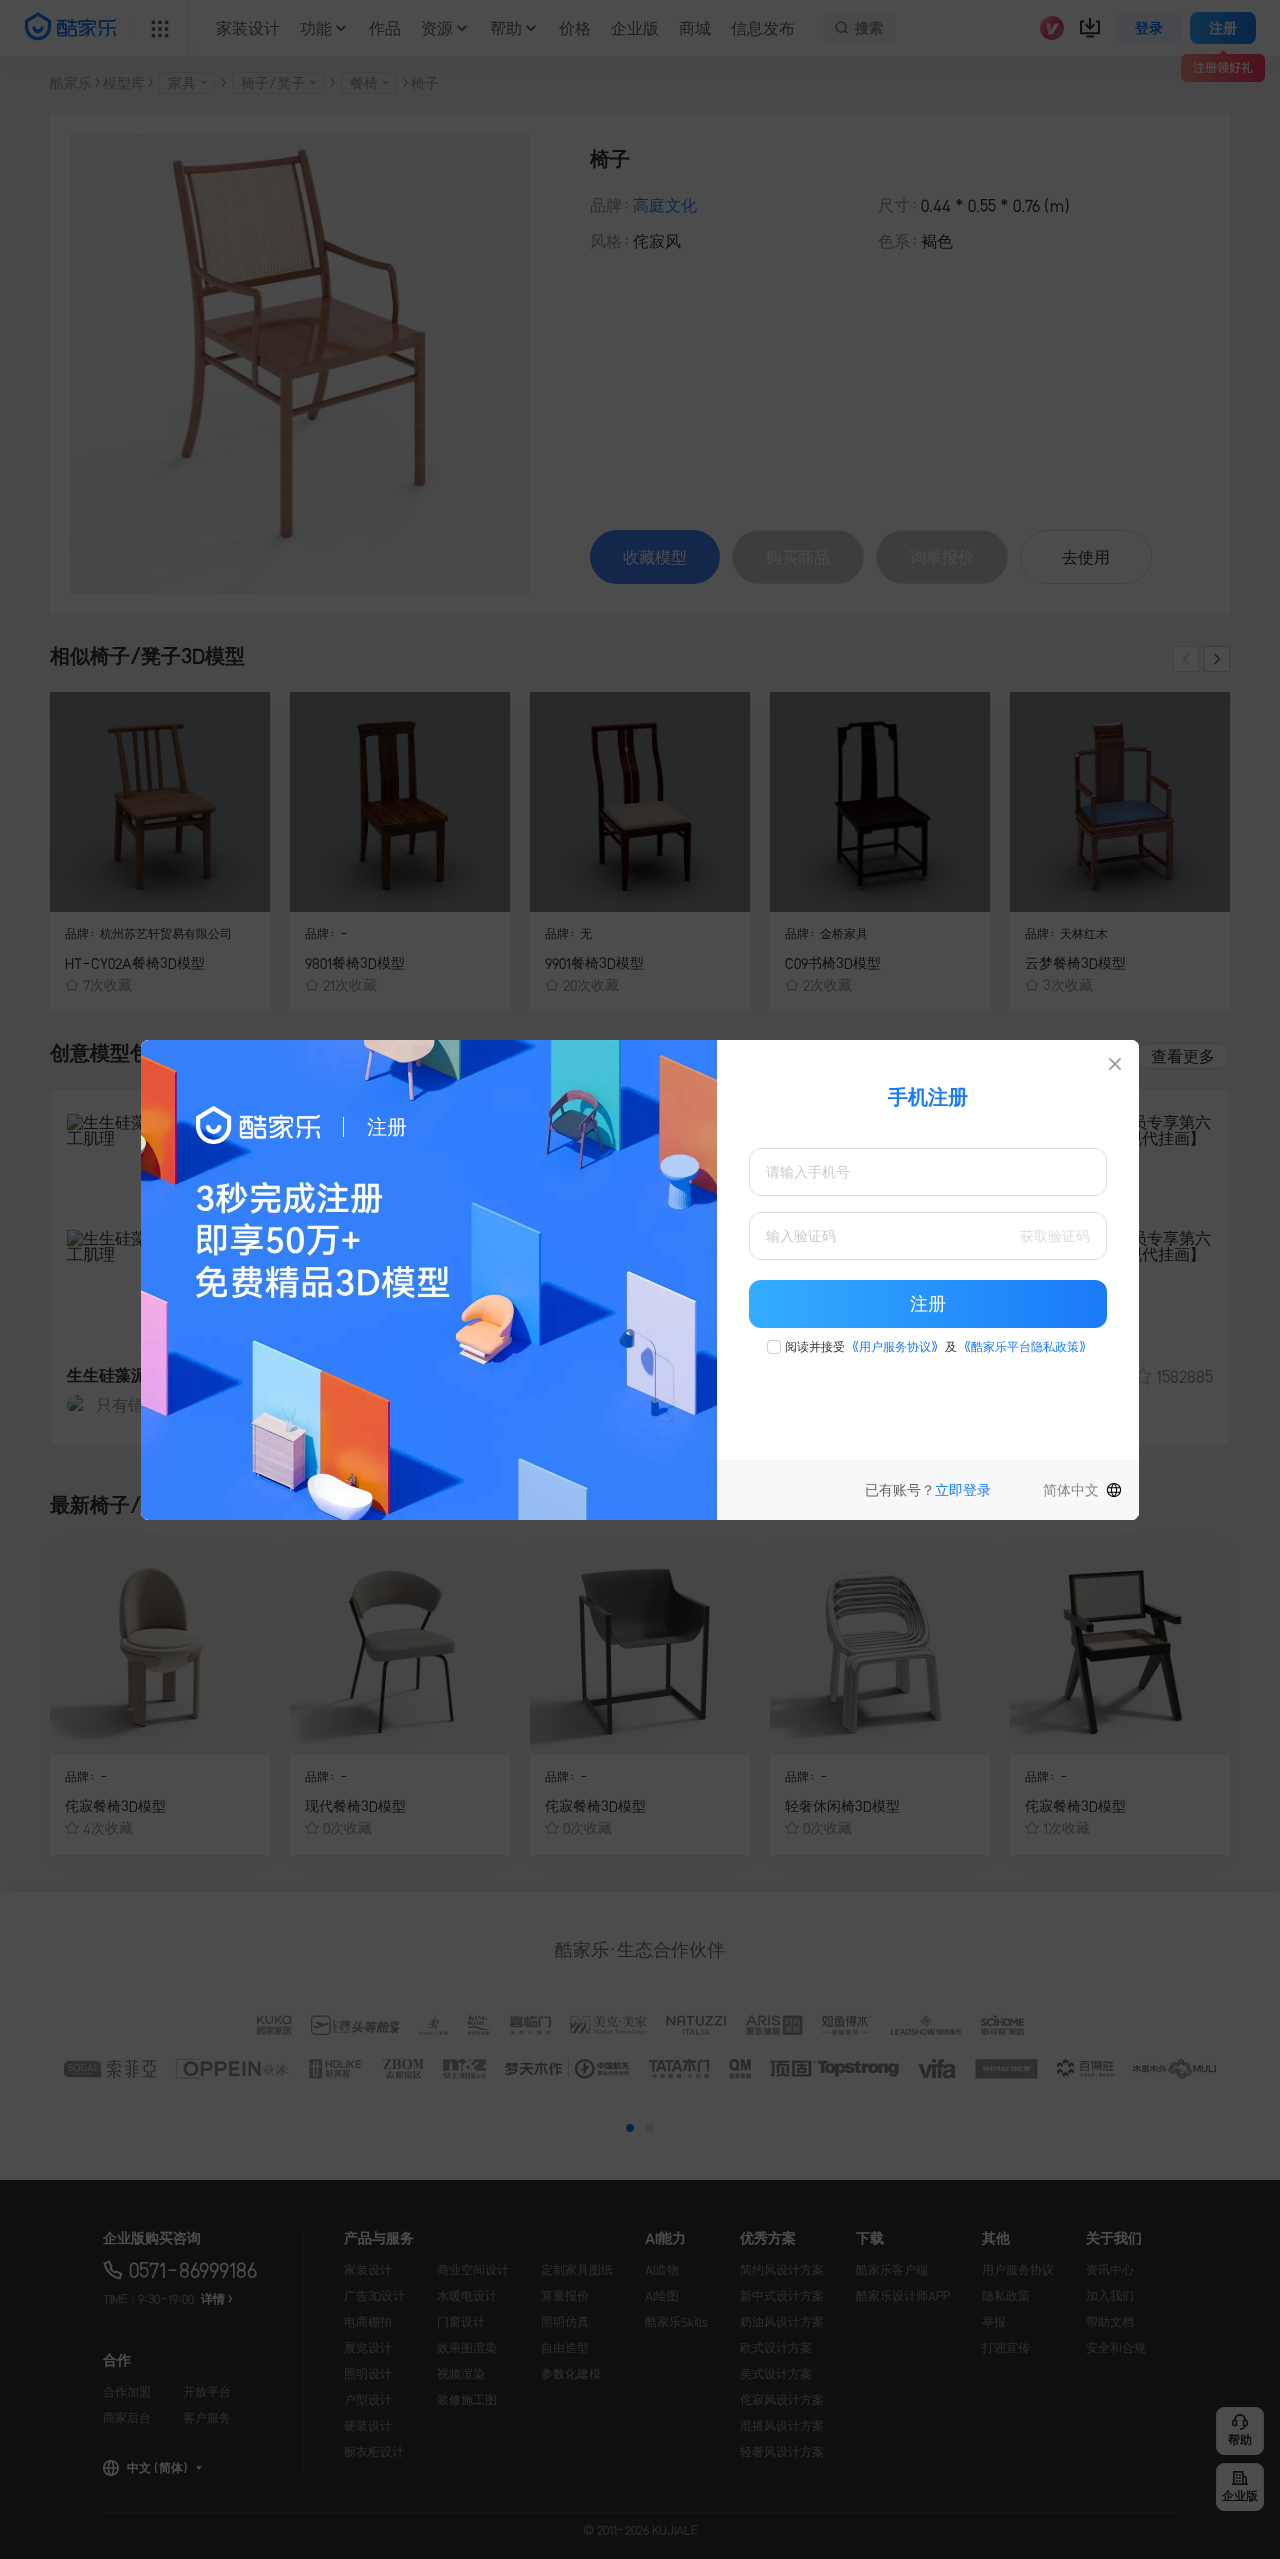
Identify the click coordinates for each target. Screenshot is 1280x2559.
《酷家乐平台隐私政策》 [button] (1025, 1347)
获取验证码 (1055, 1236)
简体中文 (1071, 1490)
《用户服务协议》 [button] (895, 1347)
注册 (928, 1304)
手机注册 (928, 1097)
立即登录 (963, 1490)
